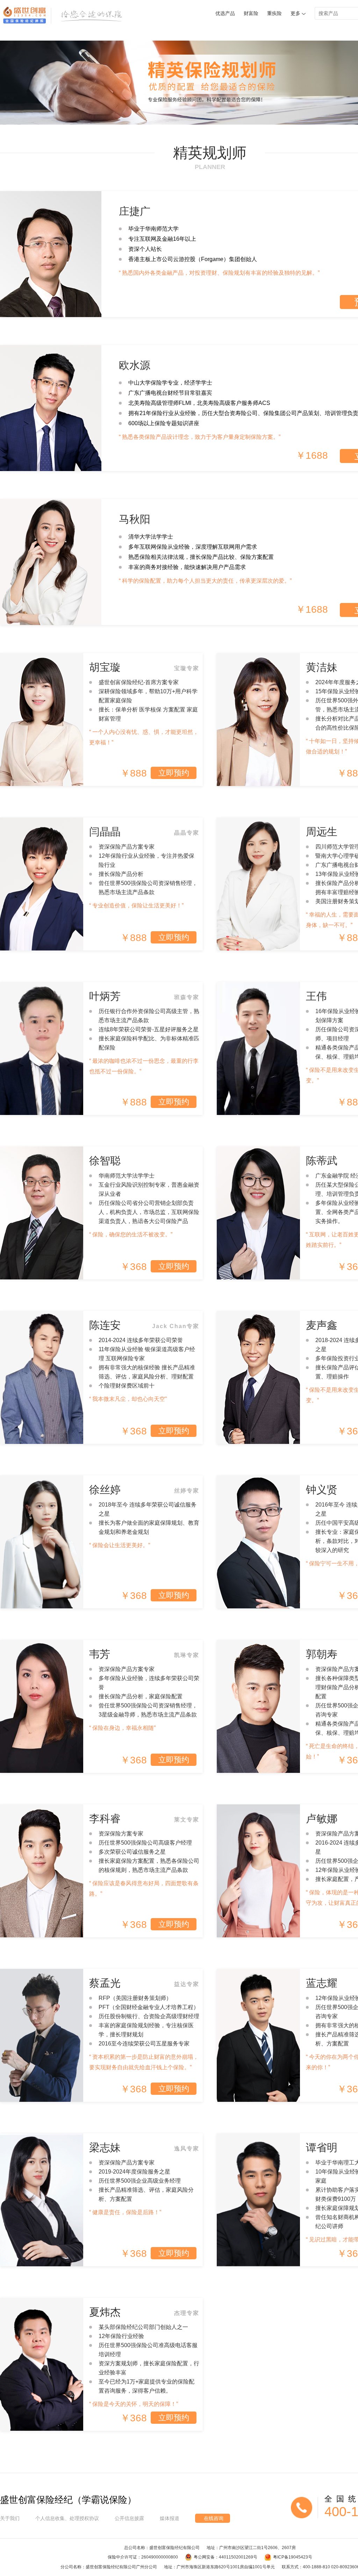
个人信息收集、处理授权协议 (67, 2518)
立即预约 (174, 773)
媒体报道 (170, 2518)
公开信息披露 (129, 2518)
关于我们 (10, 2518)
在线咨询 (214, 2518)
